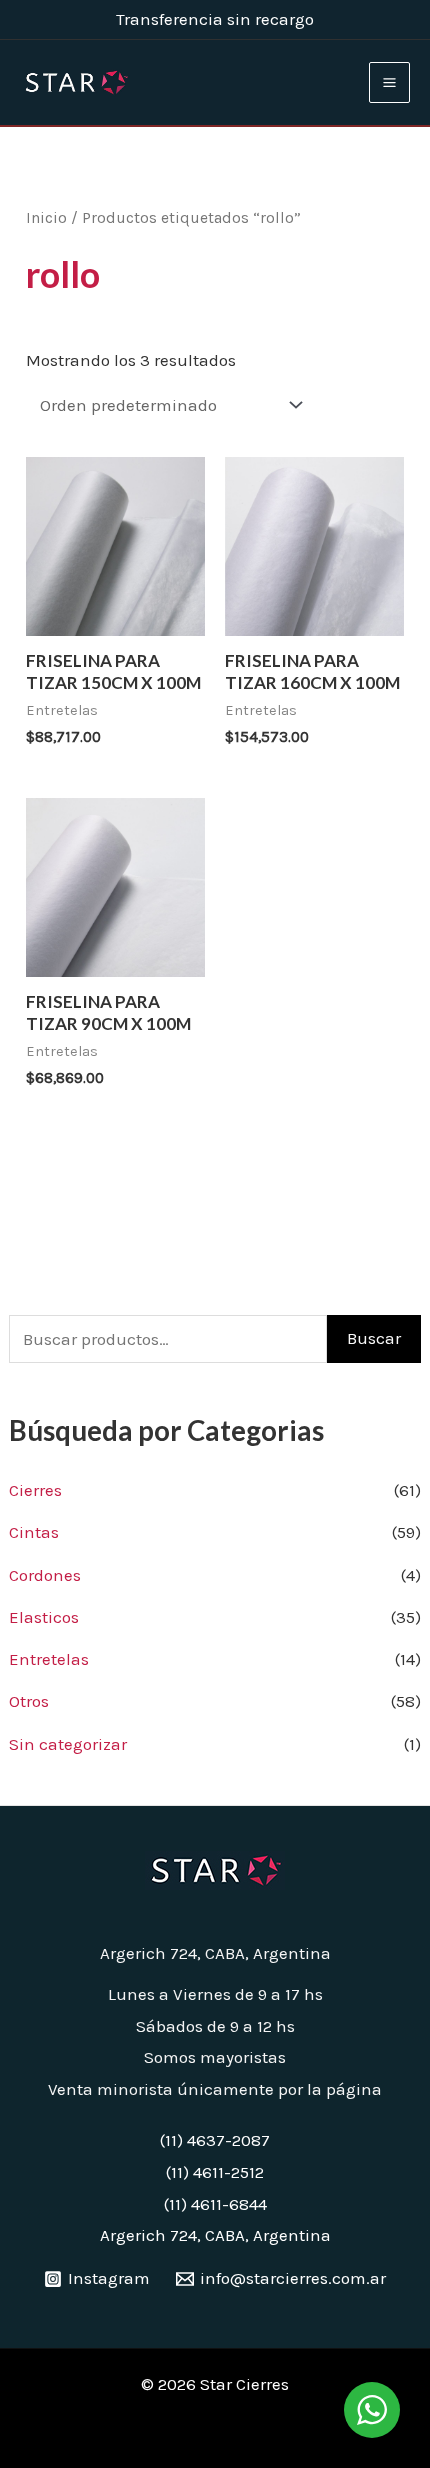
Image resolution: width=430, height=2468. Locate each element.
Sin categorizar (68, 1744)
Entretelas (49, 1659)
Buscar (374, 1338)
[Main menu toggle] (389, 82)
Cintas (34, 1532)
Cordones (45, 1575)
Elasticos (44, 1617)
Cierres (35, 1490)
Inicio (46, 218)
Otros (29, 1701)
